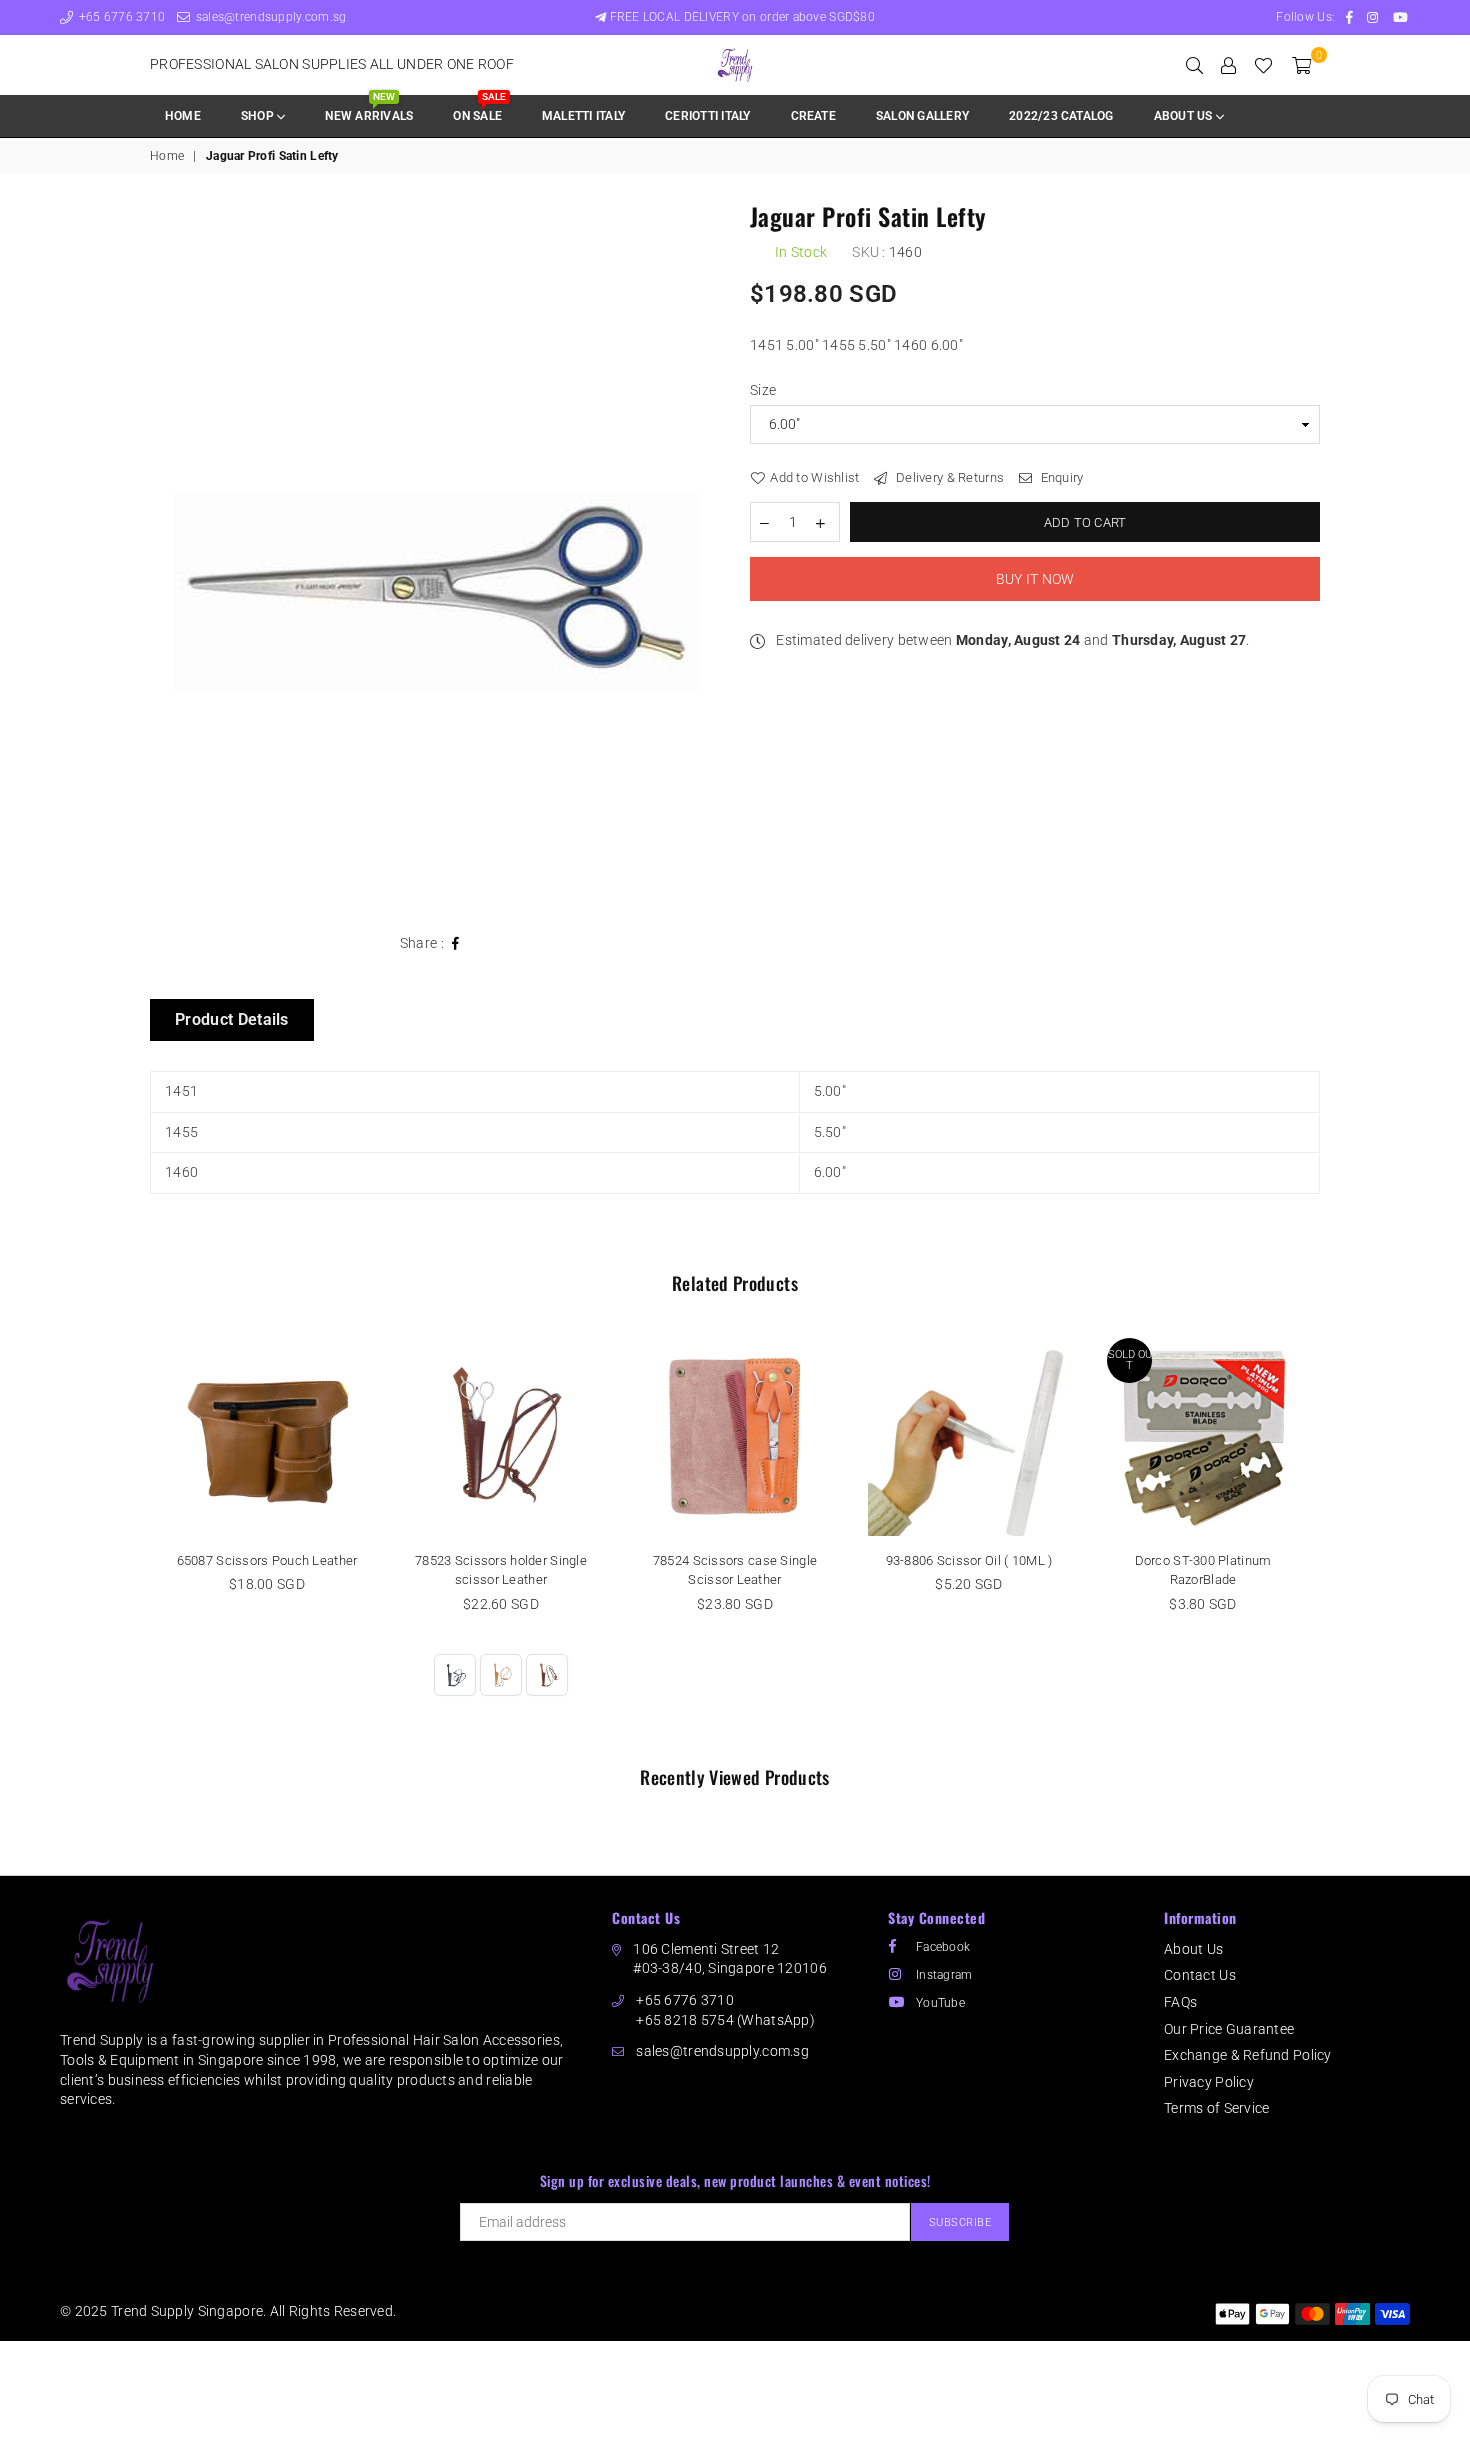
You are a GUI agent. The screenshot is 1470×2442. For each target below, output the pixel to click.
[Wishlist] (1263, 65)
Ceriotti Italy (707, 116)
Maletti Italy (583, 116)
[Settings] (1228, 65)
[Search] (1194, 65)
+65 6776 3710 (120, 17)
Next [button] (1342, 1538)
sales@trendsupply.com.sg (269, 17)
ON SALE (479, 109)
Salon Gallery (922, 116)
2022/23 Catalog (1061, 116)
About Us (1193, 1949)
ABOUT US (1185, 116)
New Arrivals (369, 109)
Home (183, 116)
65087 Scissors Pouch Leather (267, 1560)
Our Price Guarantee (1229, 2029)
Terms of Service (1216, 2108)
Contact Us (1200, 1975)
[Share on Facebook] (456, 944)
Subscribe (960, 2222)
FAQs (1180, 2002)
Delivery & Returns (948, 477)
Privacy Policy (1209, 2082)
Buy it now (1035, 579)
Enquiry (1060, 477)
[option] (435, 559)
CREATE (813, 116)
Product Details (232, 1019)
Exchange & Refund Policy (1248, 2055)
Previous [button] (127, 1538)
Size (763, 390)
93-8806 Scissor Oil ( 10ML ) (969, 1560)
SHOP (259, 116)
